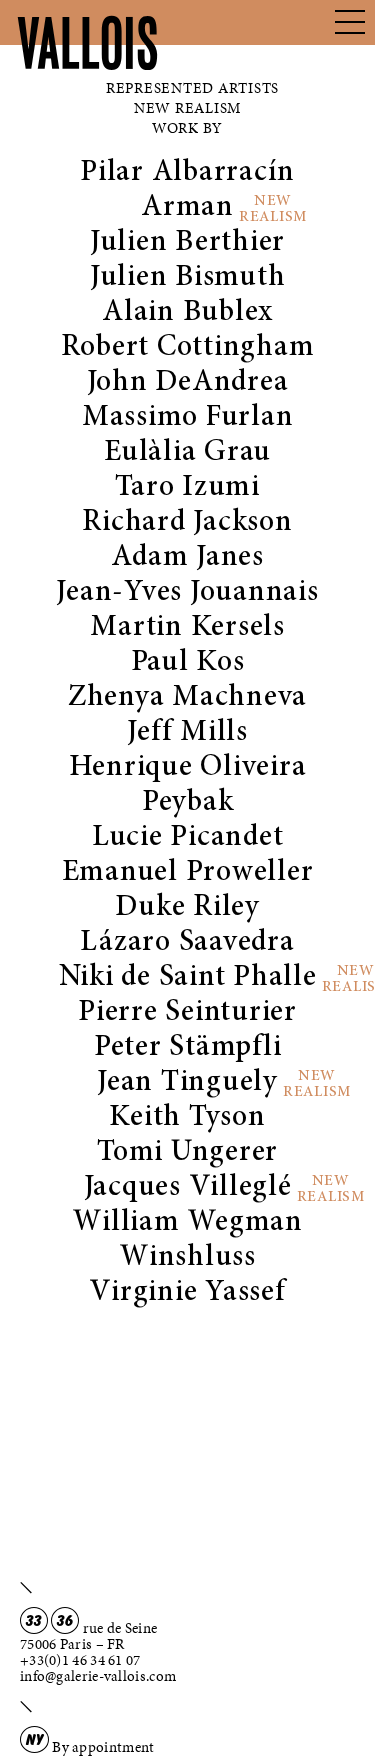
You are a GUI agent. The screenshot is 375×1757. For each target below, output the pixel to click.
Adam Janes (187, 558)
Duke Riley (187, 908)
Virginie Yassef (187, 1293)
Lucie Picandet (188, 838)
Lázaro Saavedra (187, 943)
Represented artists (192, 88)
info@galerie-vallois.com (98, 1676)
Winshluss (187, 1258)
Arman (187, 208)
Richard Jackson (187, 523)
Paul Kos (188, 663)
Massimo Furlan (188, 418)
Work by (187, 128)
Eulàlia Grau (187, 453)
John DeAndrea (188, 383)
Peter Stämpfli (188, 1048)
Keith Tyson (187, 1118)
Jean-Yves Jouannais (187, 593)
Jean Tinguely (187, 1083)
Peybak (188, 803)
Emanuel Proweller (188, 873)
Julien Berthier (187, 243)
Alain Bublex (187, 313)
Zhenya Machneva (187, 698)
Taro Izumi (187, 488)
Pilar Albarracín (187, 173)
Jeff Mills (187, 733)
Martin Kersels (187, 628)
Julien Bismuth (188, 278)
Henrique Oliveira (188, 768)
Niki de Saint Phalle (188, 978)
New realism (187, 108)
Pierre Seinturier (187, 1013)
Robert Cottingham (188, 348)
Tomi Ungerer (187, 1153)
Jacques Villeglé (188, 1188)
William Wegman (187, 1223)
